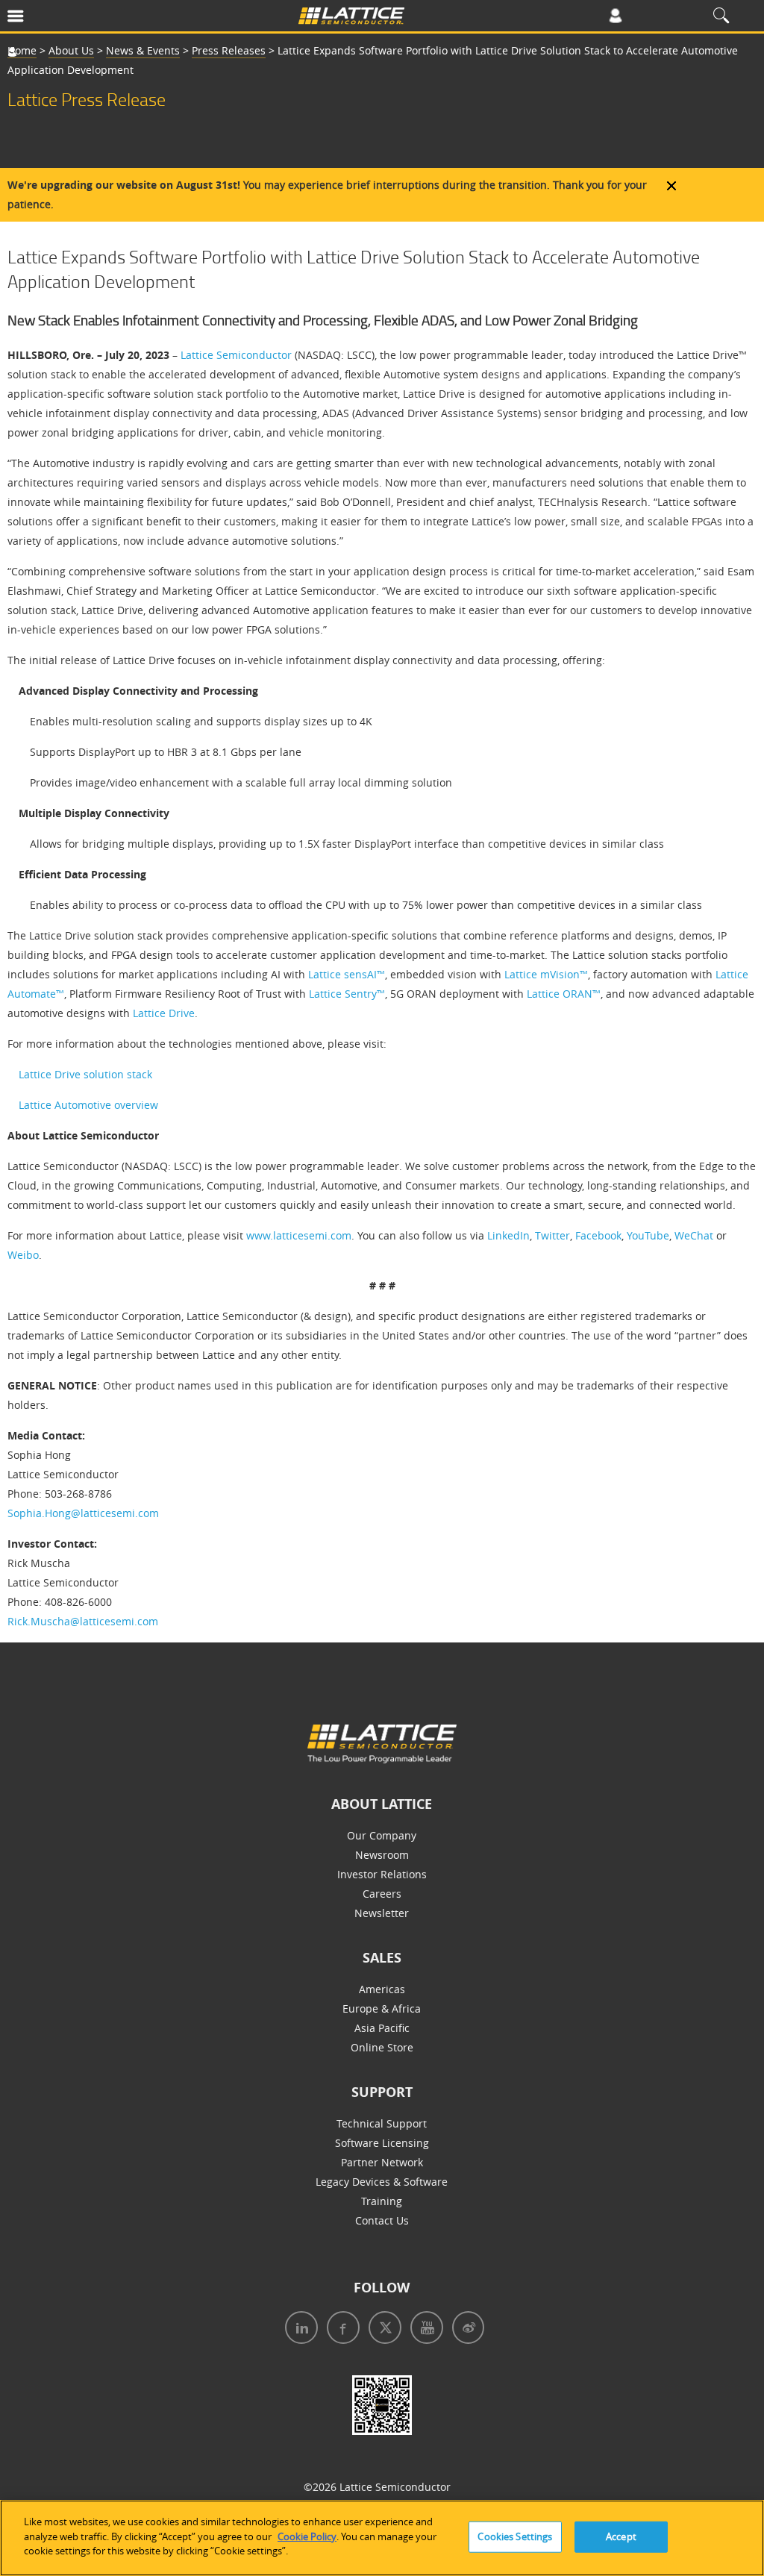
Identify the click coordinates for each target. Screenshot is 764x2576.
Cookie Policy (307, 2536)
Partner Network (382, 2162)
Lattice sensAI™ (347, 974)
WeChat (694, 1235)
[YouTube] (424, 2329)
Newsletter (382, 1913)
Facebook (598, 1235)
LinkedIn (508, 1235)
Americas (382, 1989)
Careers (382, 1894)
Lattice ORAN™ (564, 994)
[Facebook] (340, 2329)
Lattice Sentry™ (347, 994)
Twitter (552, 1235)
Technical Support (382, 2123)
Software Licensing (382, 2143)
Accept (621, 2536)
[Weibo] (465, 2329)
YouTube (648, 1235)
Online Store (382, 2047)
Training (382, 2201)
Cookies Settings (515, 2536)
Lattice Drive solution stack (85, 1074)
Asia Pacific (382, 2028)
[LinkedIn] (298, 2329)
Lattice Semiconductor (236, 355)
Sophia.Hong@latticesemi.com (83, 1513)
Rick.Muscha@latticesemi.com (83, 1621)
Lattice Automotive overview (88, 1105)
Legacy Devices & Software (382, 2182)
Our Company (382, 1835)
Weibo (23, 1255)
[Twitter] (382, 2329)
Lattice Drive (164, 1013)
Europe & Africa (382, 2008)
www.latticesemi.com (299, 1235)
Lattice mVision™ (546, 974)
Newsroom (382, 1855)
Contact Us (382, 2220)
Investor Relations (382, 1874)
